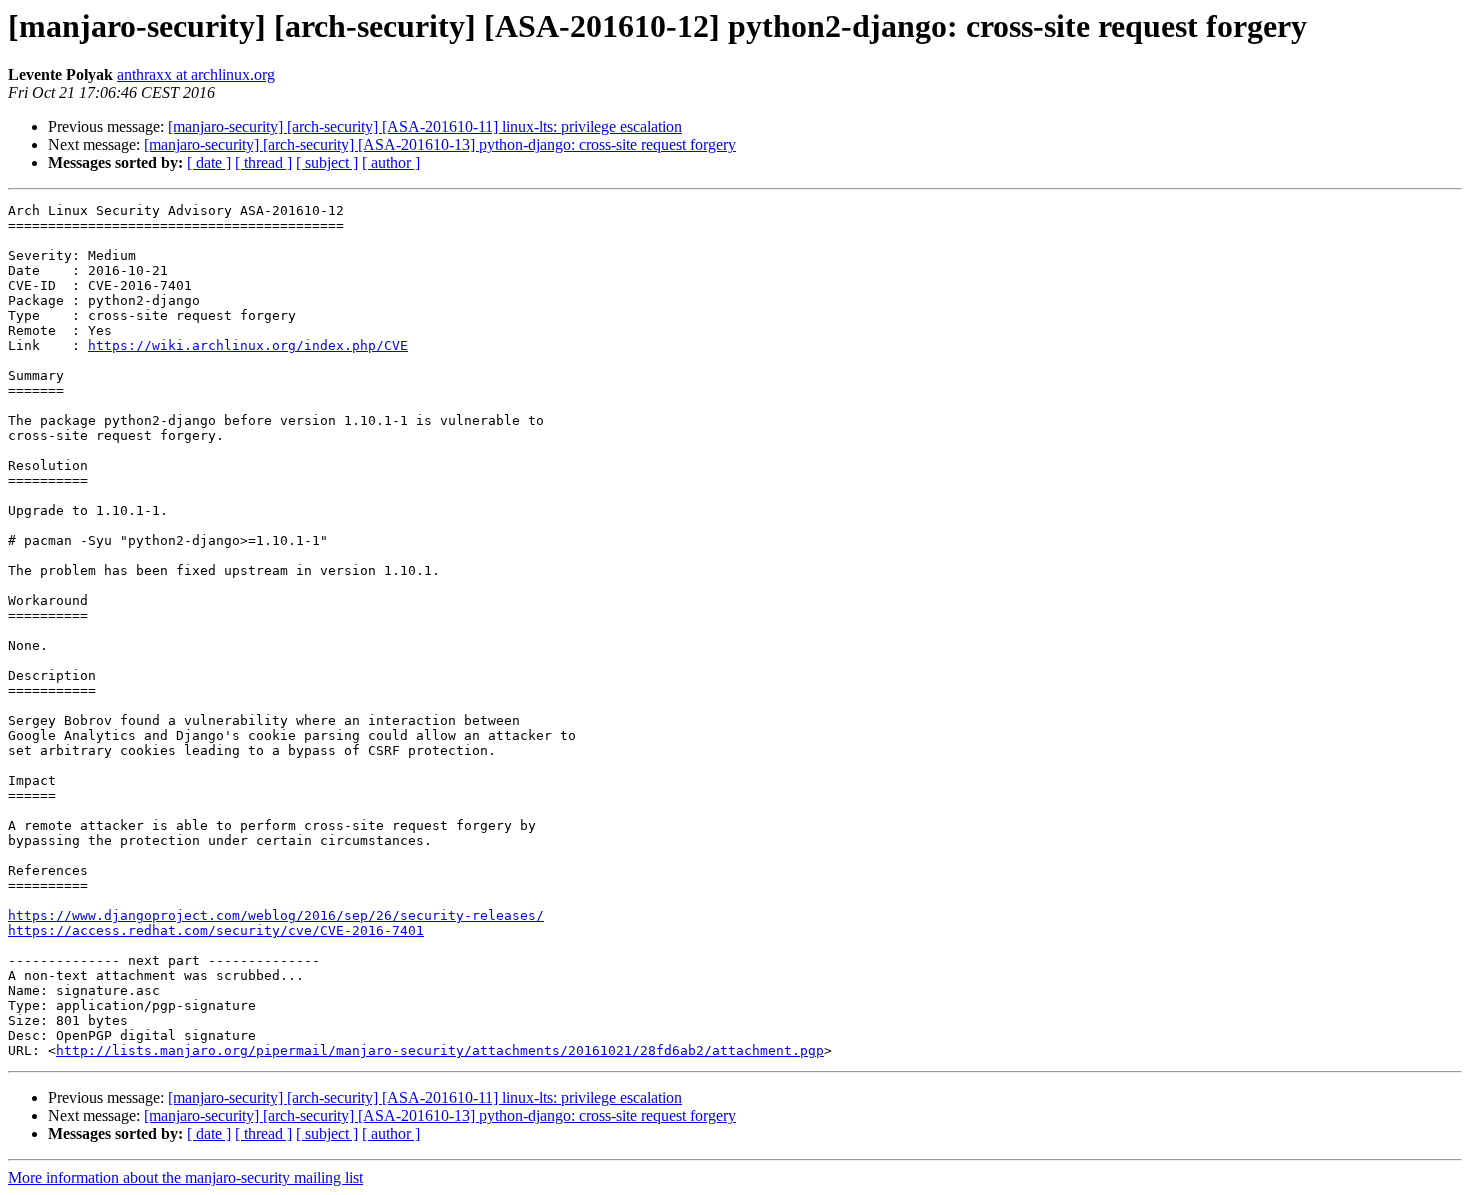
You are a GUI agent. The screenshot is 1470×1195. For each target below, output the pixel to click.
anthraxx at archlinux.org (196, 74)
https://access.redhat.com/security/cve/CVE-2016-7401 (216, 930)
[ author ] (391, 162)
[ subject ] (327, 162)
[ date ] (209, 162)
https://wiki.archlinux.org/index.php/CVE (248, 345)
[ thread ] (263, 162)
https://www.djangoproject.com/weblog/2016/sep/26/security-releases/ (276, 915)
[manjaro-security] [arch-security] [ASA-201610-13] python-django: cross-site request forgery (440, 144)
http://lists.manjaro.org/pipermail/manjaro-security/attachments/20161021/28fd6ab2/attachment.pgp (440, 1050)
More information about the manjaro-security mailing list (185, 1177)
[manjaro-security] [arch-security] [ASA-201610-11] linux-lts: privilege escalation (425, 126)
